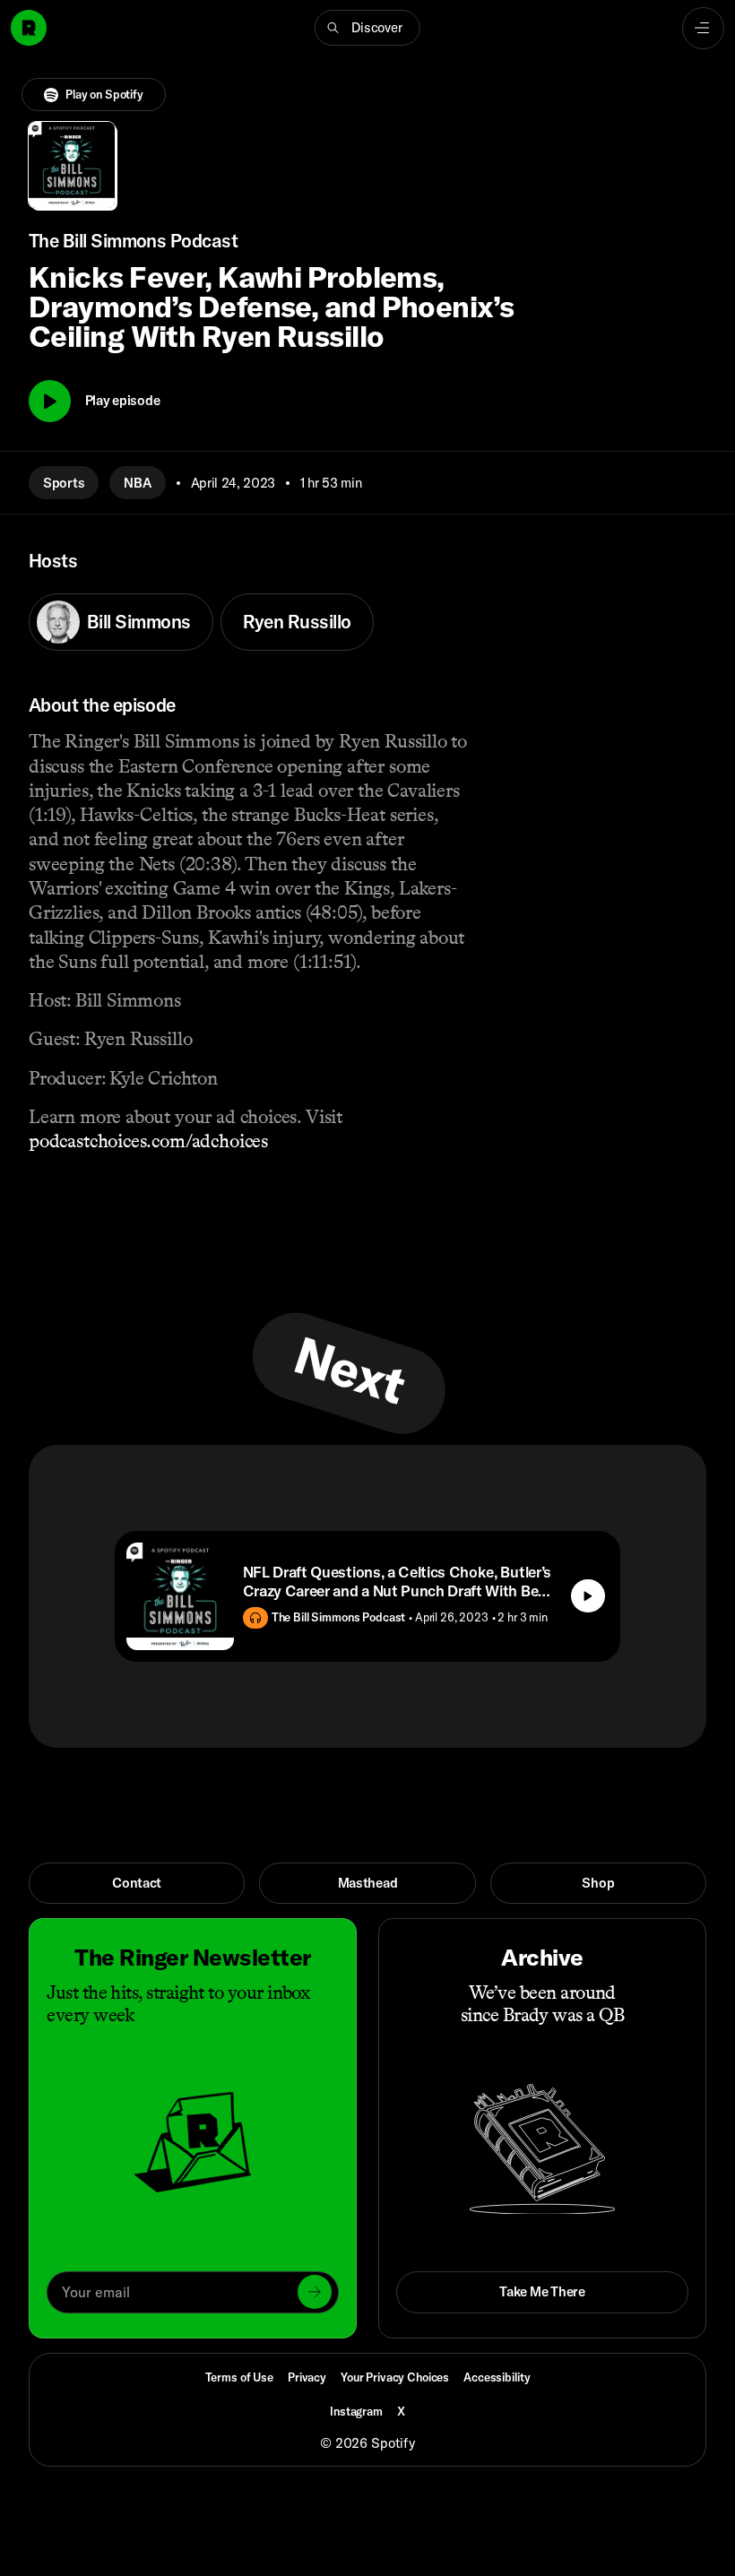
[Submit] (315, 2292)
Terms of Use (239, 2377)
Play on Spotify (104, 94)
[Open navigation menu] (703, 28)
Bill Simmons (139, 621)
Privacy (307, 2377)
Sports (64, 483)
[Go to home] (29, 28)
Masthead (368, 1883)
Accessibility (497, 2377)
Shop (598, 1883)
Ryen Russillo (297, 621)
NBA (137, 483)
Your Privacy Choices (395, 2377)
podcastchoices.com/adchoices (148, 1141)
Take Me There (542, 2291)
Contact (137, 1883)
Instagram (356, 2411)
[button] (367, 28)
